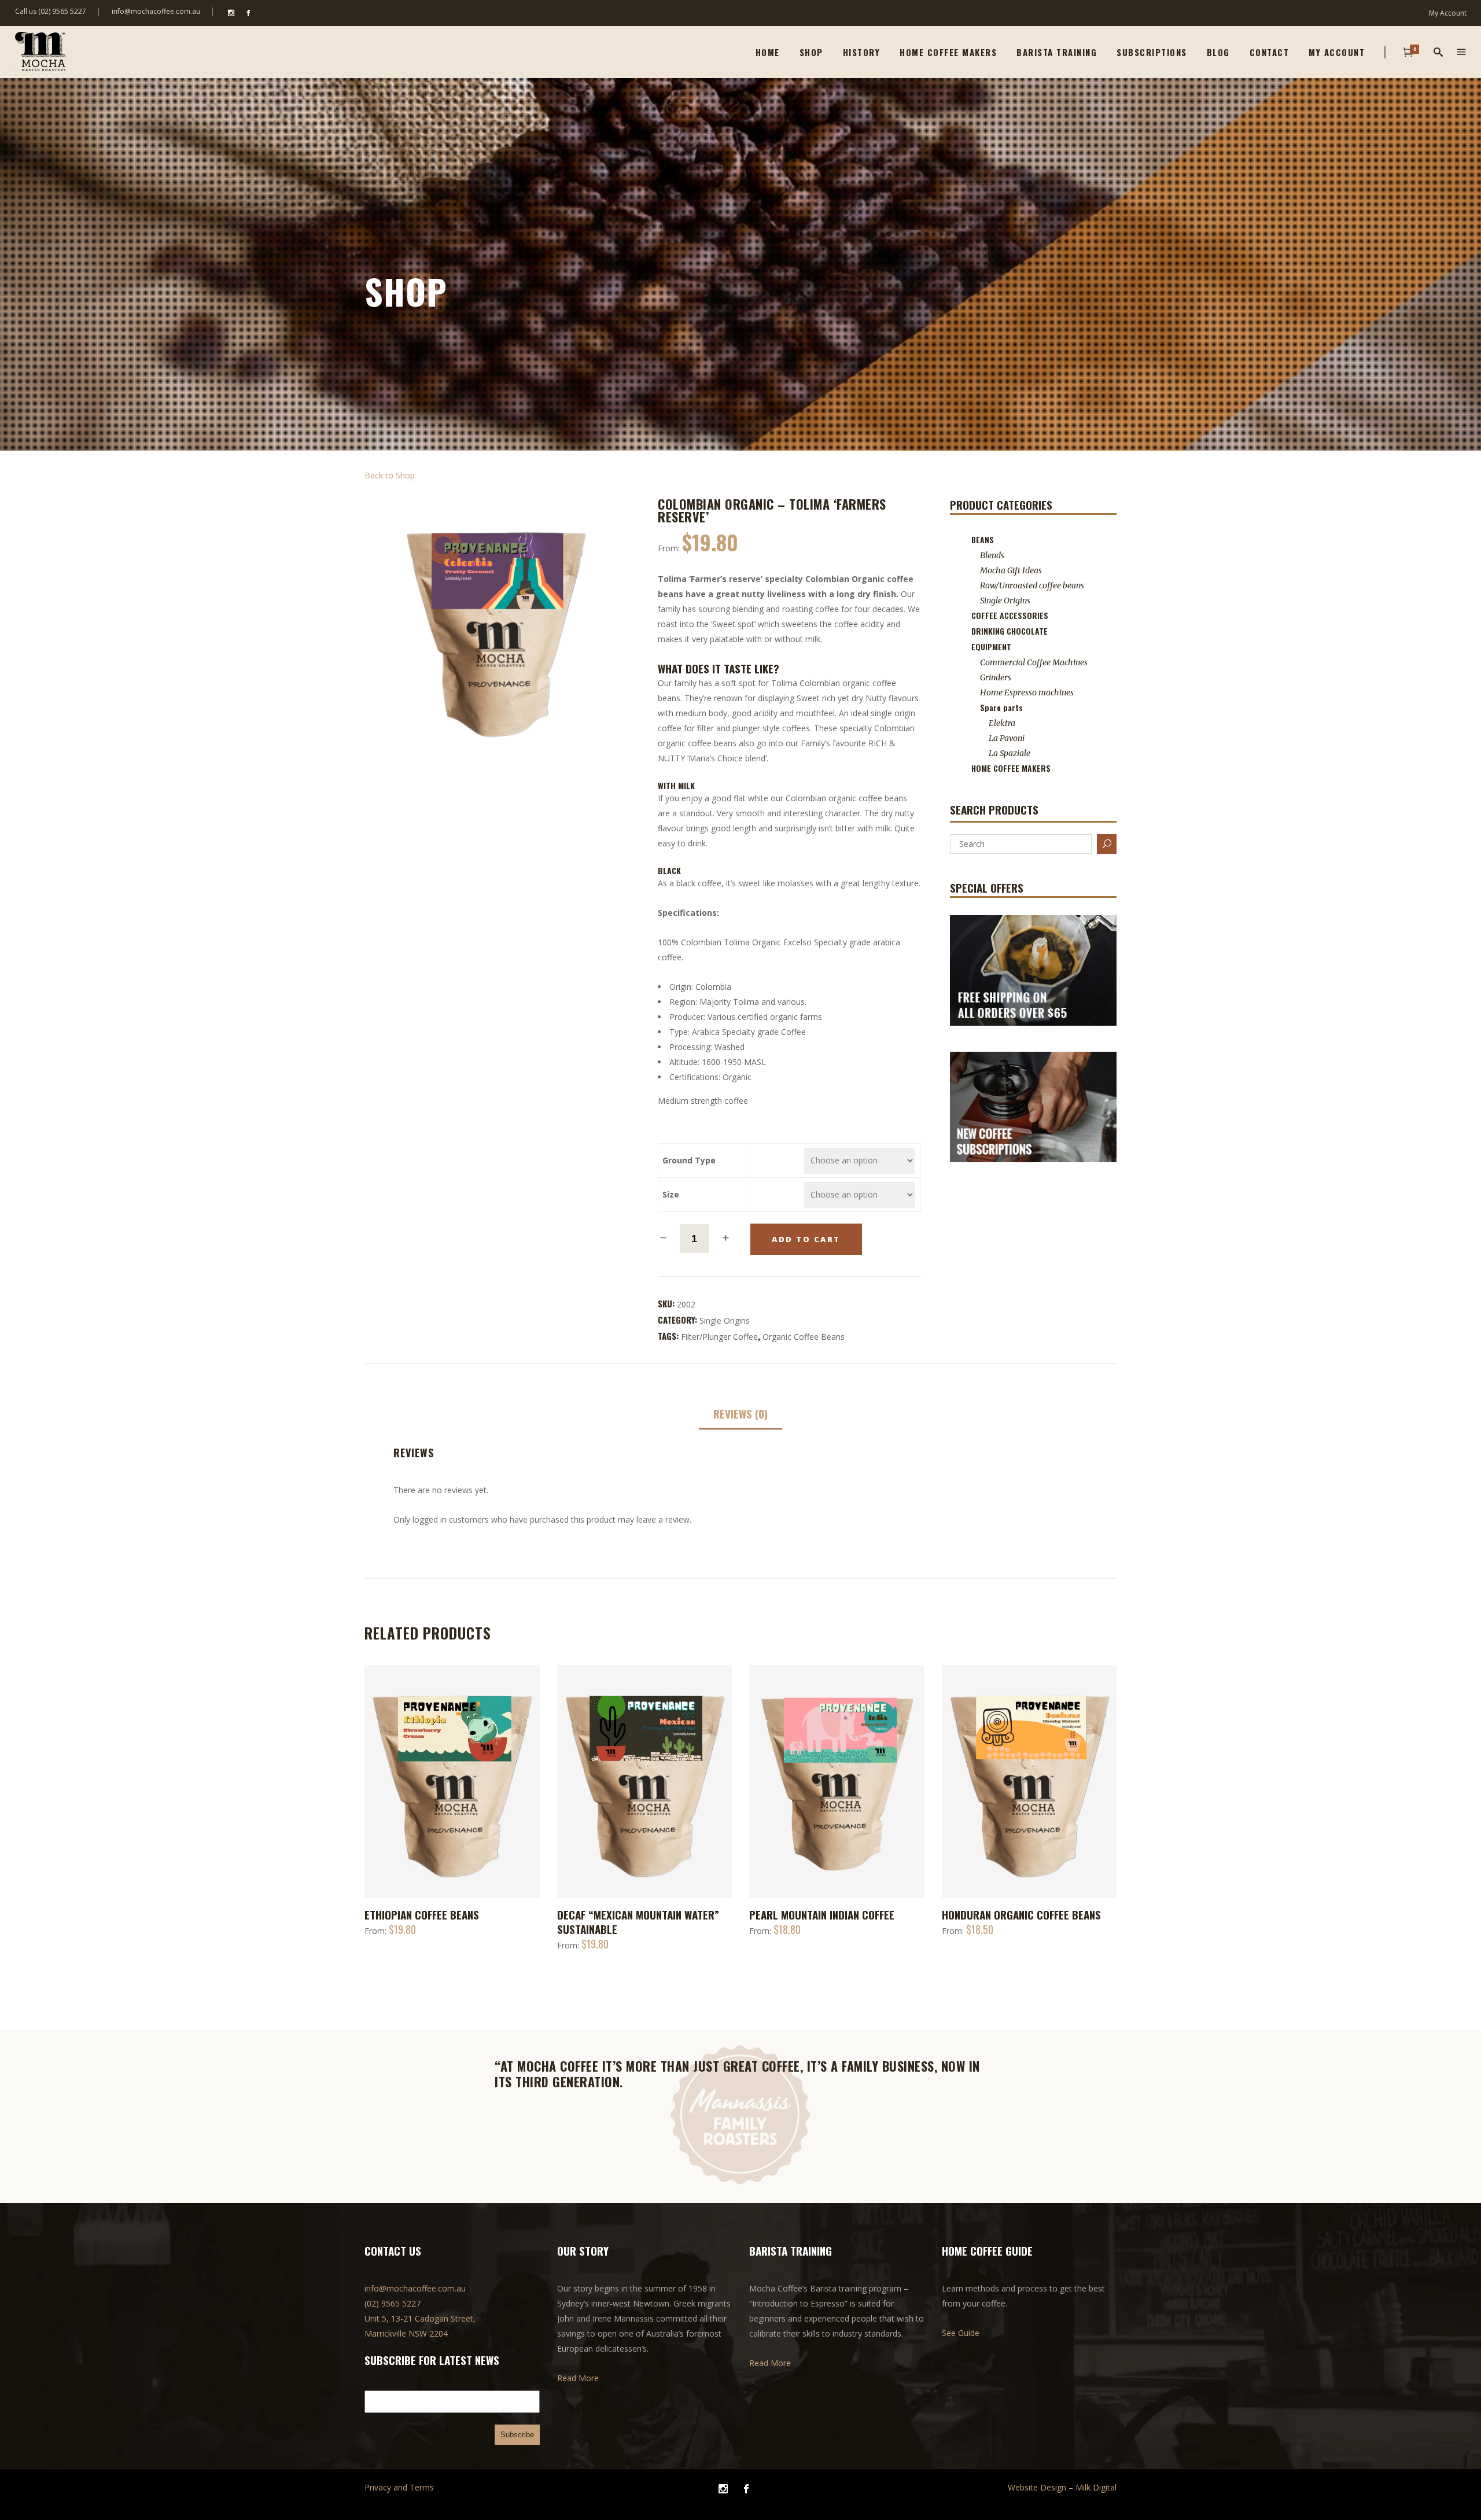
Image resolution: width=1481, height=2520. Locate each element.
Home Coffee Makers (1011, 768)
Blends (992, 555)
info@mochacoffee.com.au (156, 11)
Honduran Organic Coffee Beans (1021, 1914)
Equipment (991, 646)
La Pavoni (1007, 738)
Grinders (996, 677)
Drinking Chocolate (1010, 631)
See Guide (961, 2333)
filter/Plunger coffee (719, 1337)
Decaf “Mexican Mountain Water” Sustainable (638, 1922)
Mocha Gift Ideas (1011, 570)
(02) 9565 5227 (393, 2303)
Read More (578, 2378)
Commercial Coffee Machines (1034, 662)
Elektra (1002, 723)
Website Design (1037, 2487)
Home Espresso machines (1027, 692)
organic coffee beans (804, 1337)
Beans (983, 539)
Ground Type (689, 1160)
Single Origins (725, 1320)
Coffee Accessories (1010, 615)
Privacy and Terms (399, 2487)
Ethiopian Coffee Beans (422, 1914)
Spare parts (1001, 707)
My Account (1448, 13)
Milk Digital (1096, 2487)
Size (671, 1194)
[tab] (740, 1414)
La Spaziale (1010, 753)
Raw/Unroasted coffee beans (1032, 585)
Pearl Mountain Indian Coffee (822, 1914)
